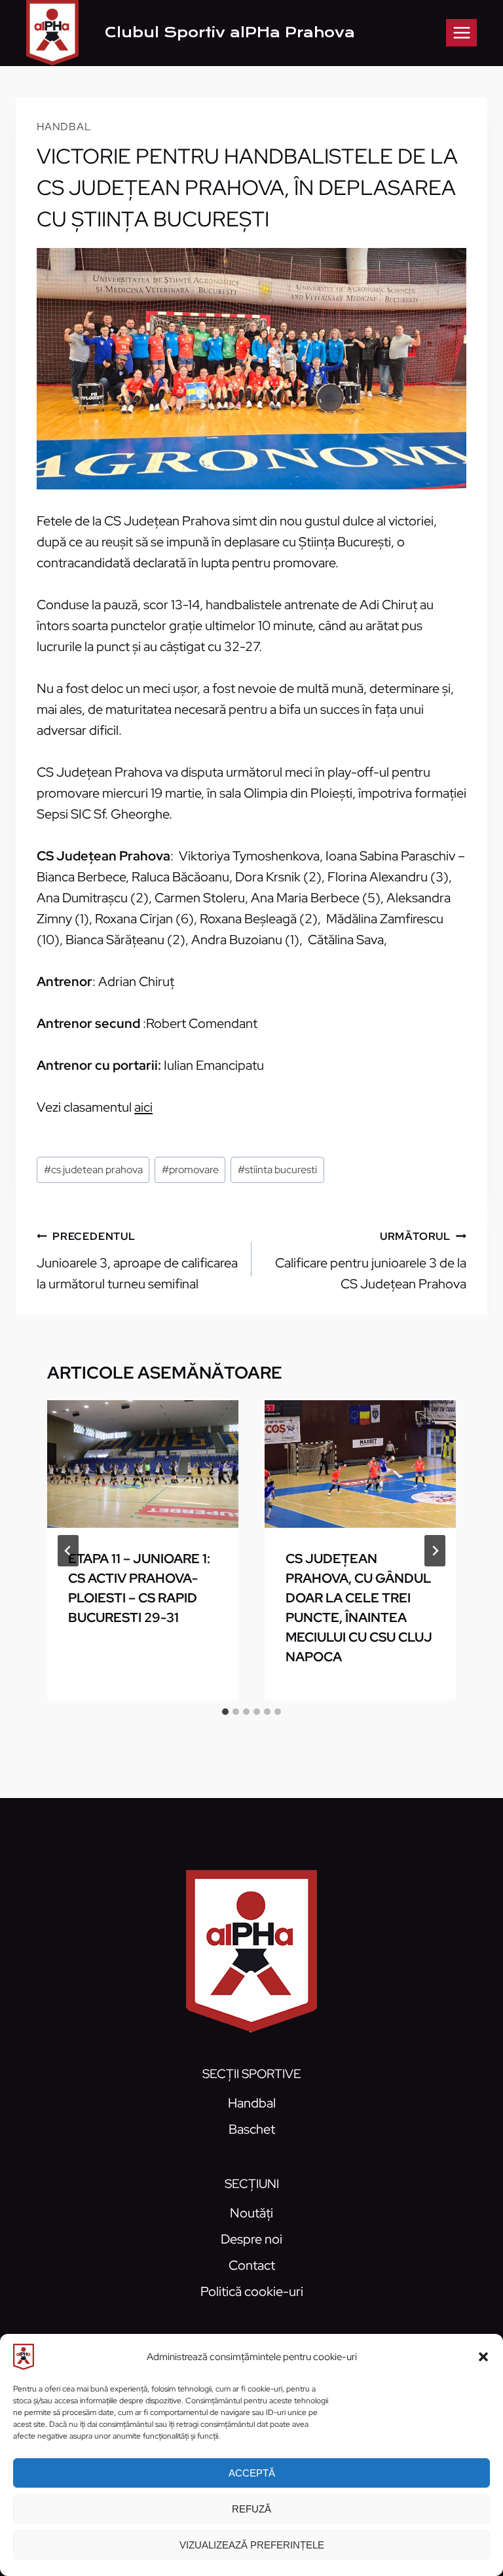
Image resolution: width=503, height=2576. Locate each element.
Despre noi (251, 2239)
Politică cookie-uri (252, 2291)
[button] (483, 2357)
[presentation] (143, 1464)
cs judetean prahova (93, 1170)
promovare (190, 1170)
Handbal (64, 127)
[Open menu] (461, 32)
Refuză (251, 2509)
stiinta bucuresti (277, 1170)
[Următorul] (435, 1551)
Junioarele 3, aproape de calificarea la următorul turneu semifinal (137, 1261)
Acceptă (252, 2473)
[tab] (225, 1712)
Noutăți (251, 2213)
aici (143, 1107)
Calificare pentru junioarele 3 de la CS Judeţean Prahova (371, 1261)
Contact (252, 2265)
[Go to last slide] (68, 1551)
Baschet (252, 2129)
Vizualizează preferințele (252, 2545)
